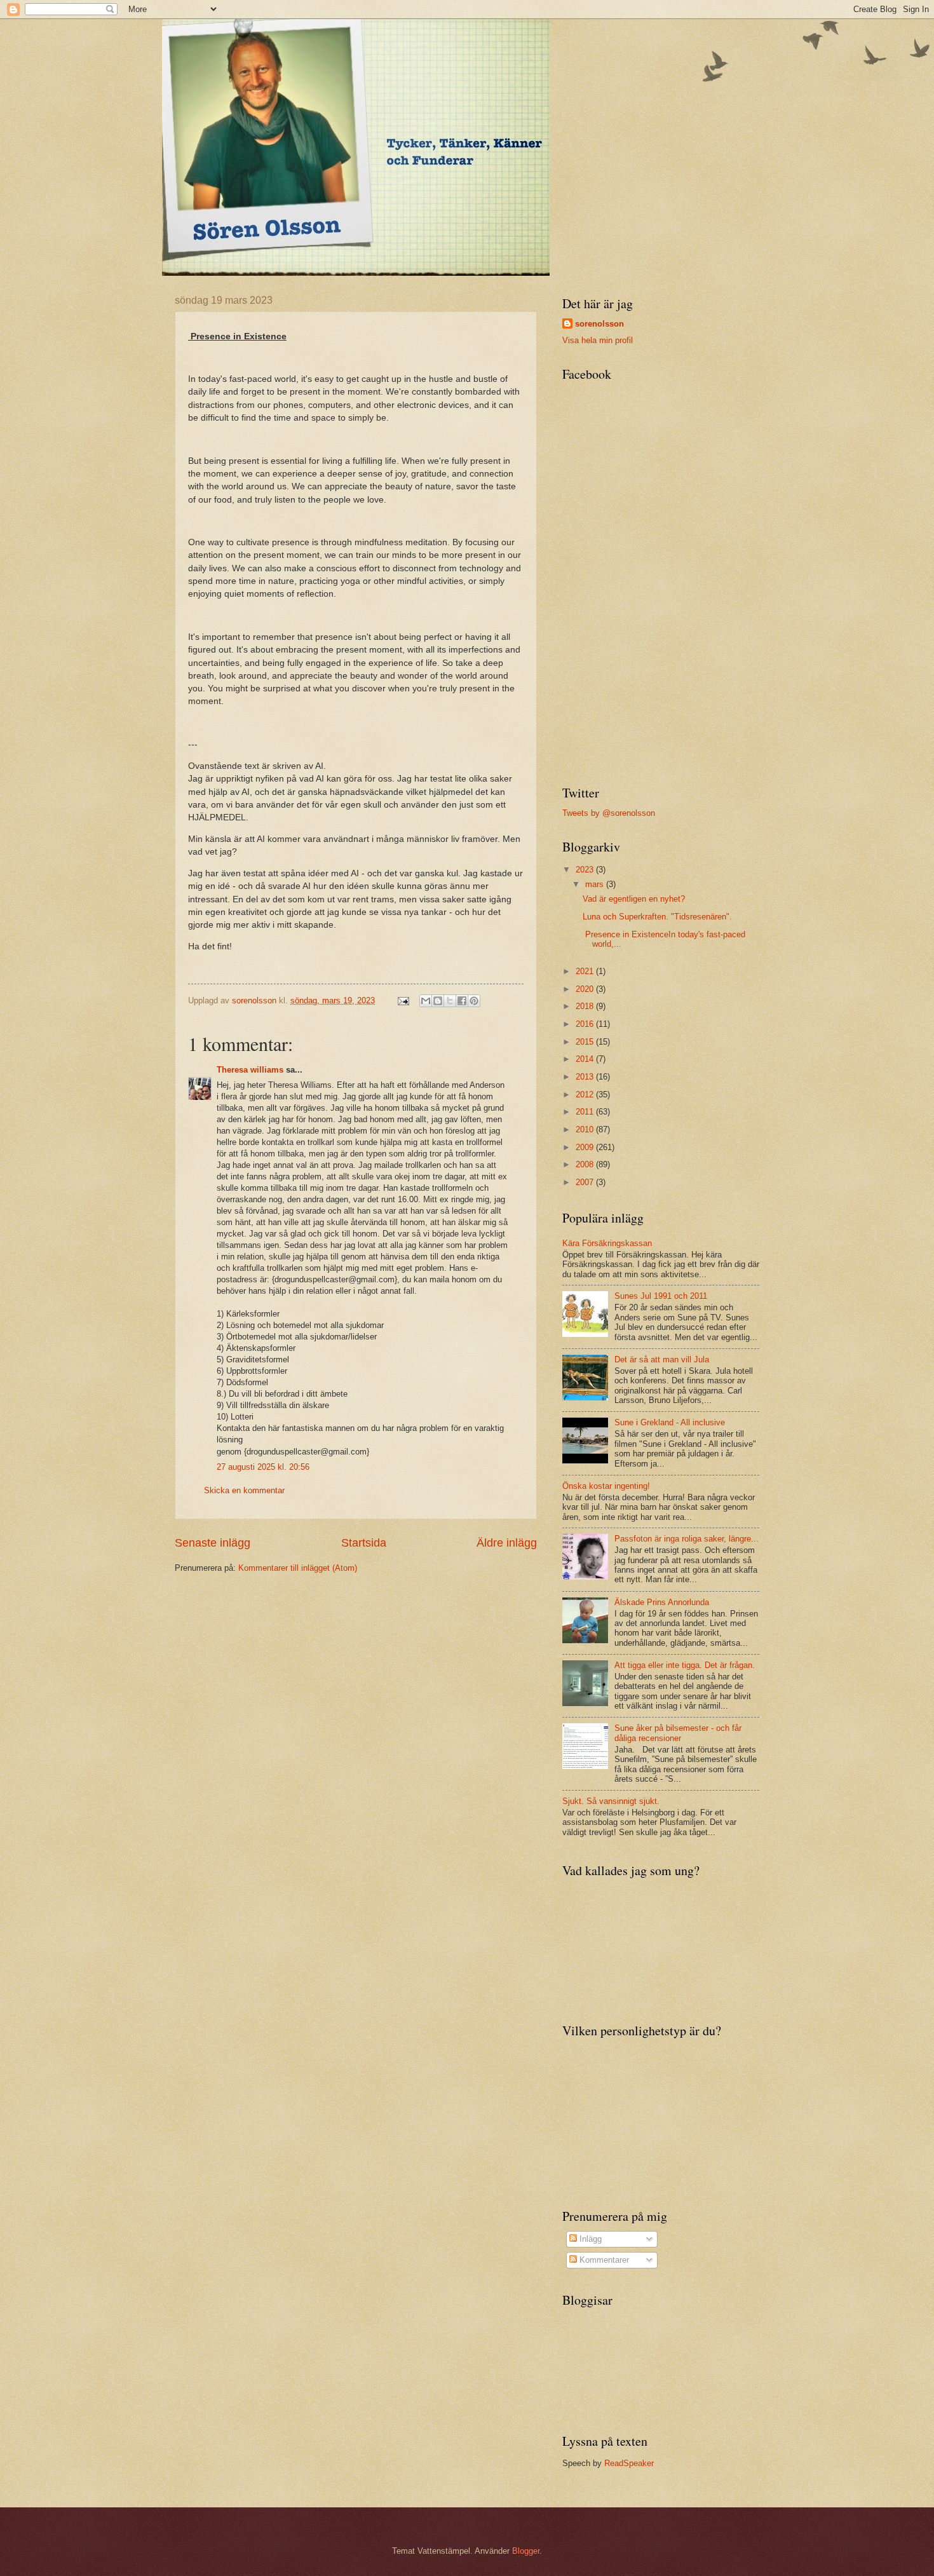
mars (596, 884)
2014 (586, 1059)
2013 (586, 1077)
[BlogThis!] (438, 1001)
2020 (586, 989)
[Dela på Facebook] (462, 1001)
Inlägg (589, 2239)
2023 (586, 870)
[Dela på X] (450, 1001)
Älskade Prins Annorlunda (662, 1602)
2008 (586, 1164)
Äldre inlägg (507, 1543)
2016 (586, 1024)
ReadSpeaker (629, 2463)
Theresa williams (250, 1070)
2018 (586, 1006)
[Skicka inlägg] (403, 1000)
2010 (586, 1129)
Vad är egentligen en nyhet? (634, 899)
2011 (586, 1112)
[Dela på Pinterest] (474, 1001)
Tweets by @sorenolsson (609, 813)
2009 (586, 1147)
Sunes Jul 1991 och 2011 (661, 1296)
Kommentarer (603, 2260)
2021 (586, 971)
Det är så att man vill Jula (662, 1359)
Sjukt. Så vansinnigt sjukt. (611, 1801)
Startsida (364, 1543)
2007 (586, 1182)
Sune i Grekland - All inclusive (670, 1422)
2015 (586, 1042)
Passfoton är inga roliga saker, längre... (687, 1539)
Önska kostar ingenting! (606, 1486)
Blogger (526, 2551)
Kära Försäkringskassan (607, 1243)
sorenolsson (599, 324)
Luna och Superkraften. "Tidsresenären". (657, 917)
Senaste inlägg (213, 1543)
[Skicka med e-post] (426, 1001)
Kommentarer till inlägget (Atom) (298, 1568)
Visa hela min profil (598, 340)
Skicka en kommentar (244, 1490)
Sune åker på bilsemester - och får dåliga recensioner (678, 1733)
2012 (586, 1095)
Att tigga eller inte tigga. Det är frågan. (685, 1665)
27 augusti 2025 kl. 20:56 (263, 1467)
